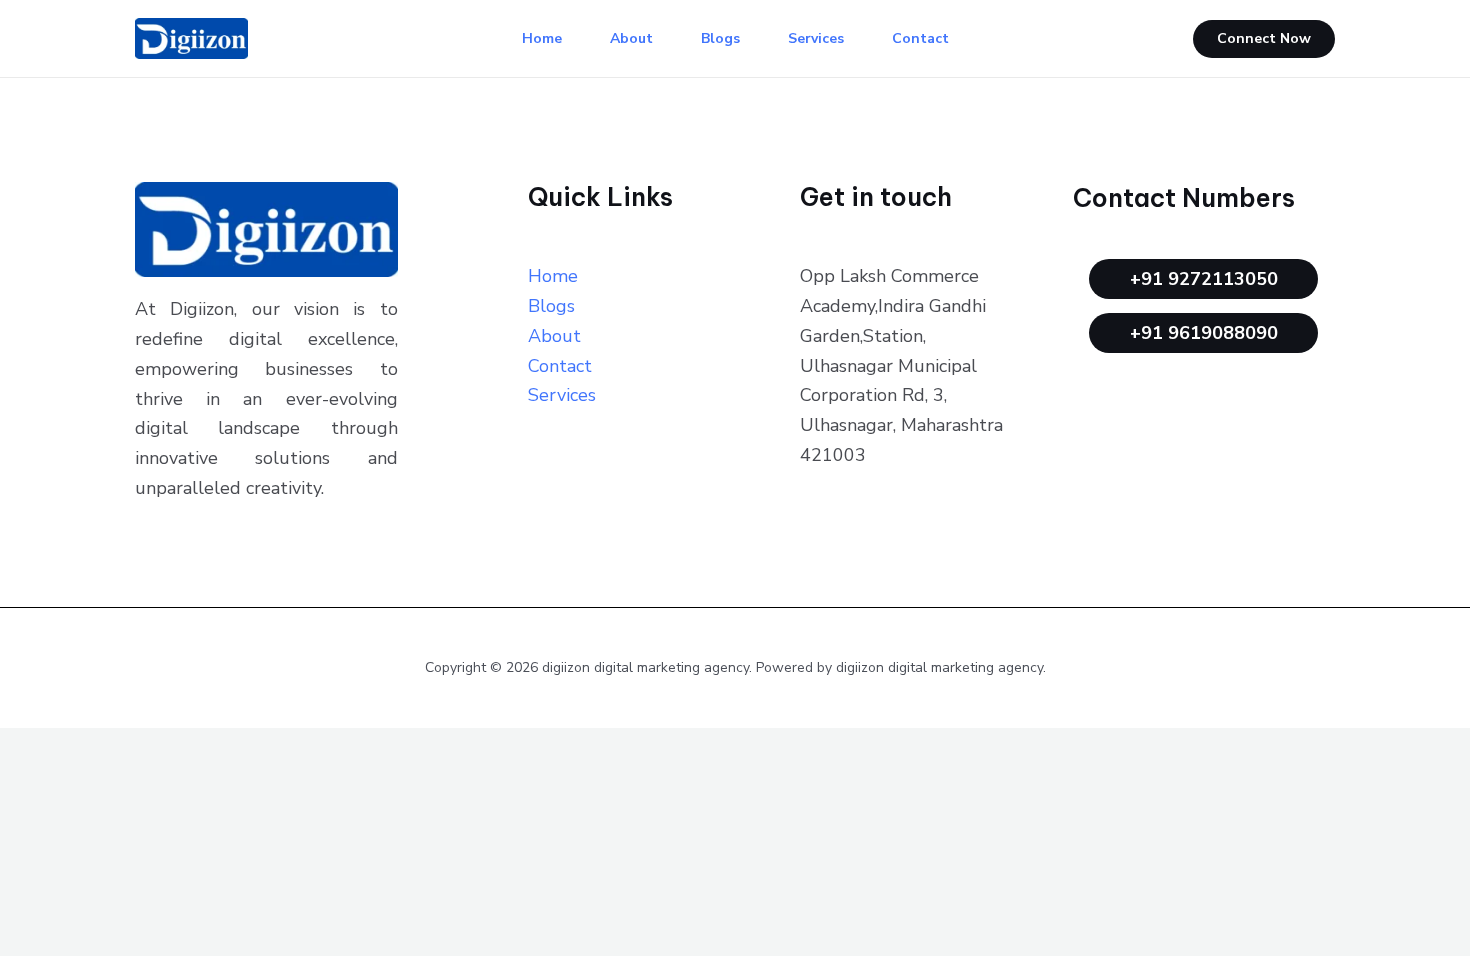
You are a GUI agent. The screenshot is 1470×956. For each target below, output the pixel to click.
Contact (920, 38)
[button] (1264, 39)
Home (542, 38)
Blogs (720, 38)
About (631, 38)
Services (816, 38)
